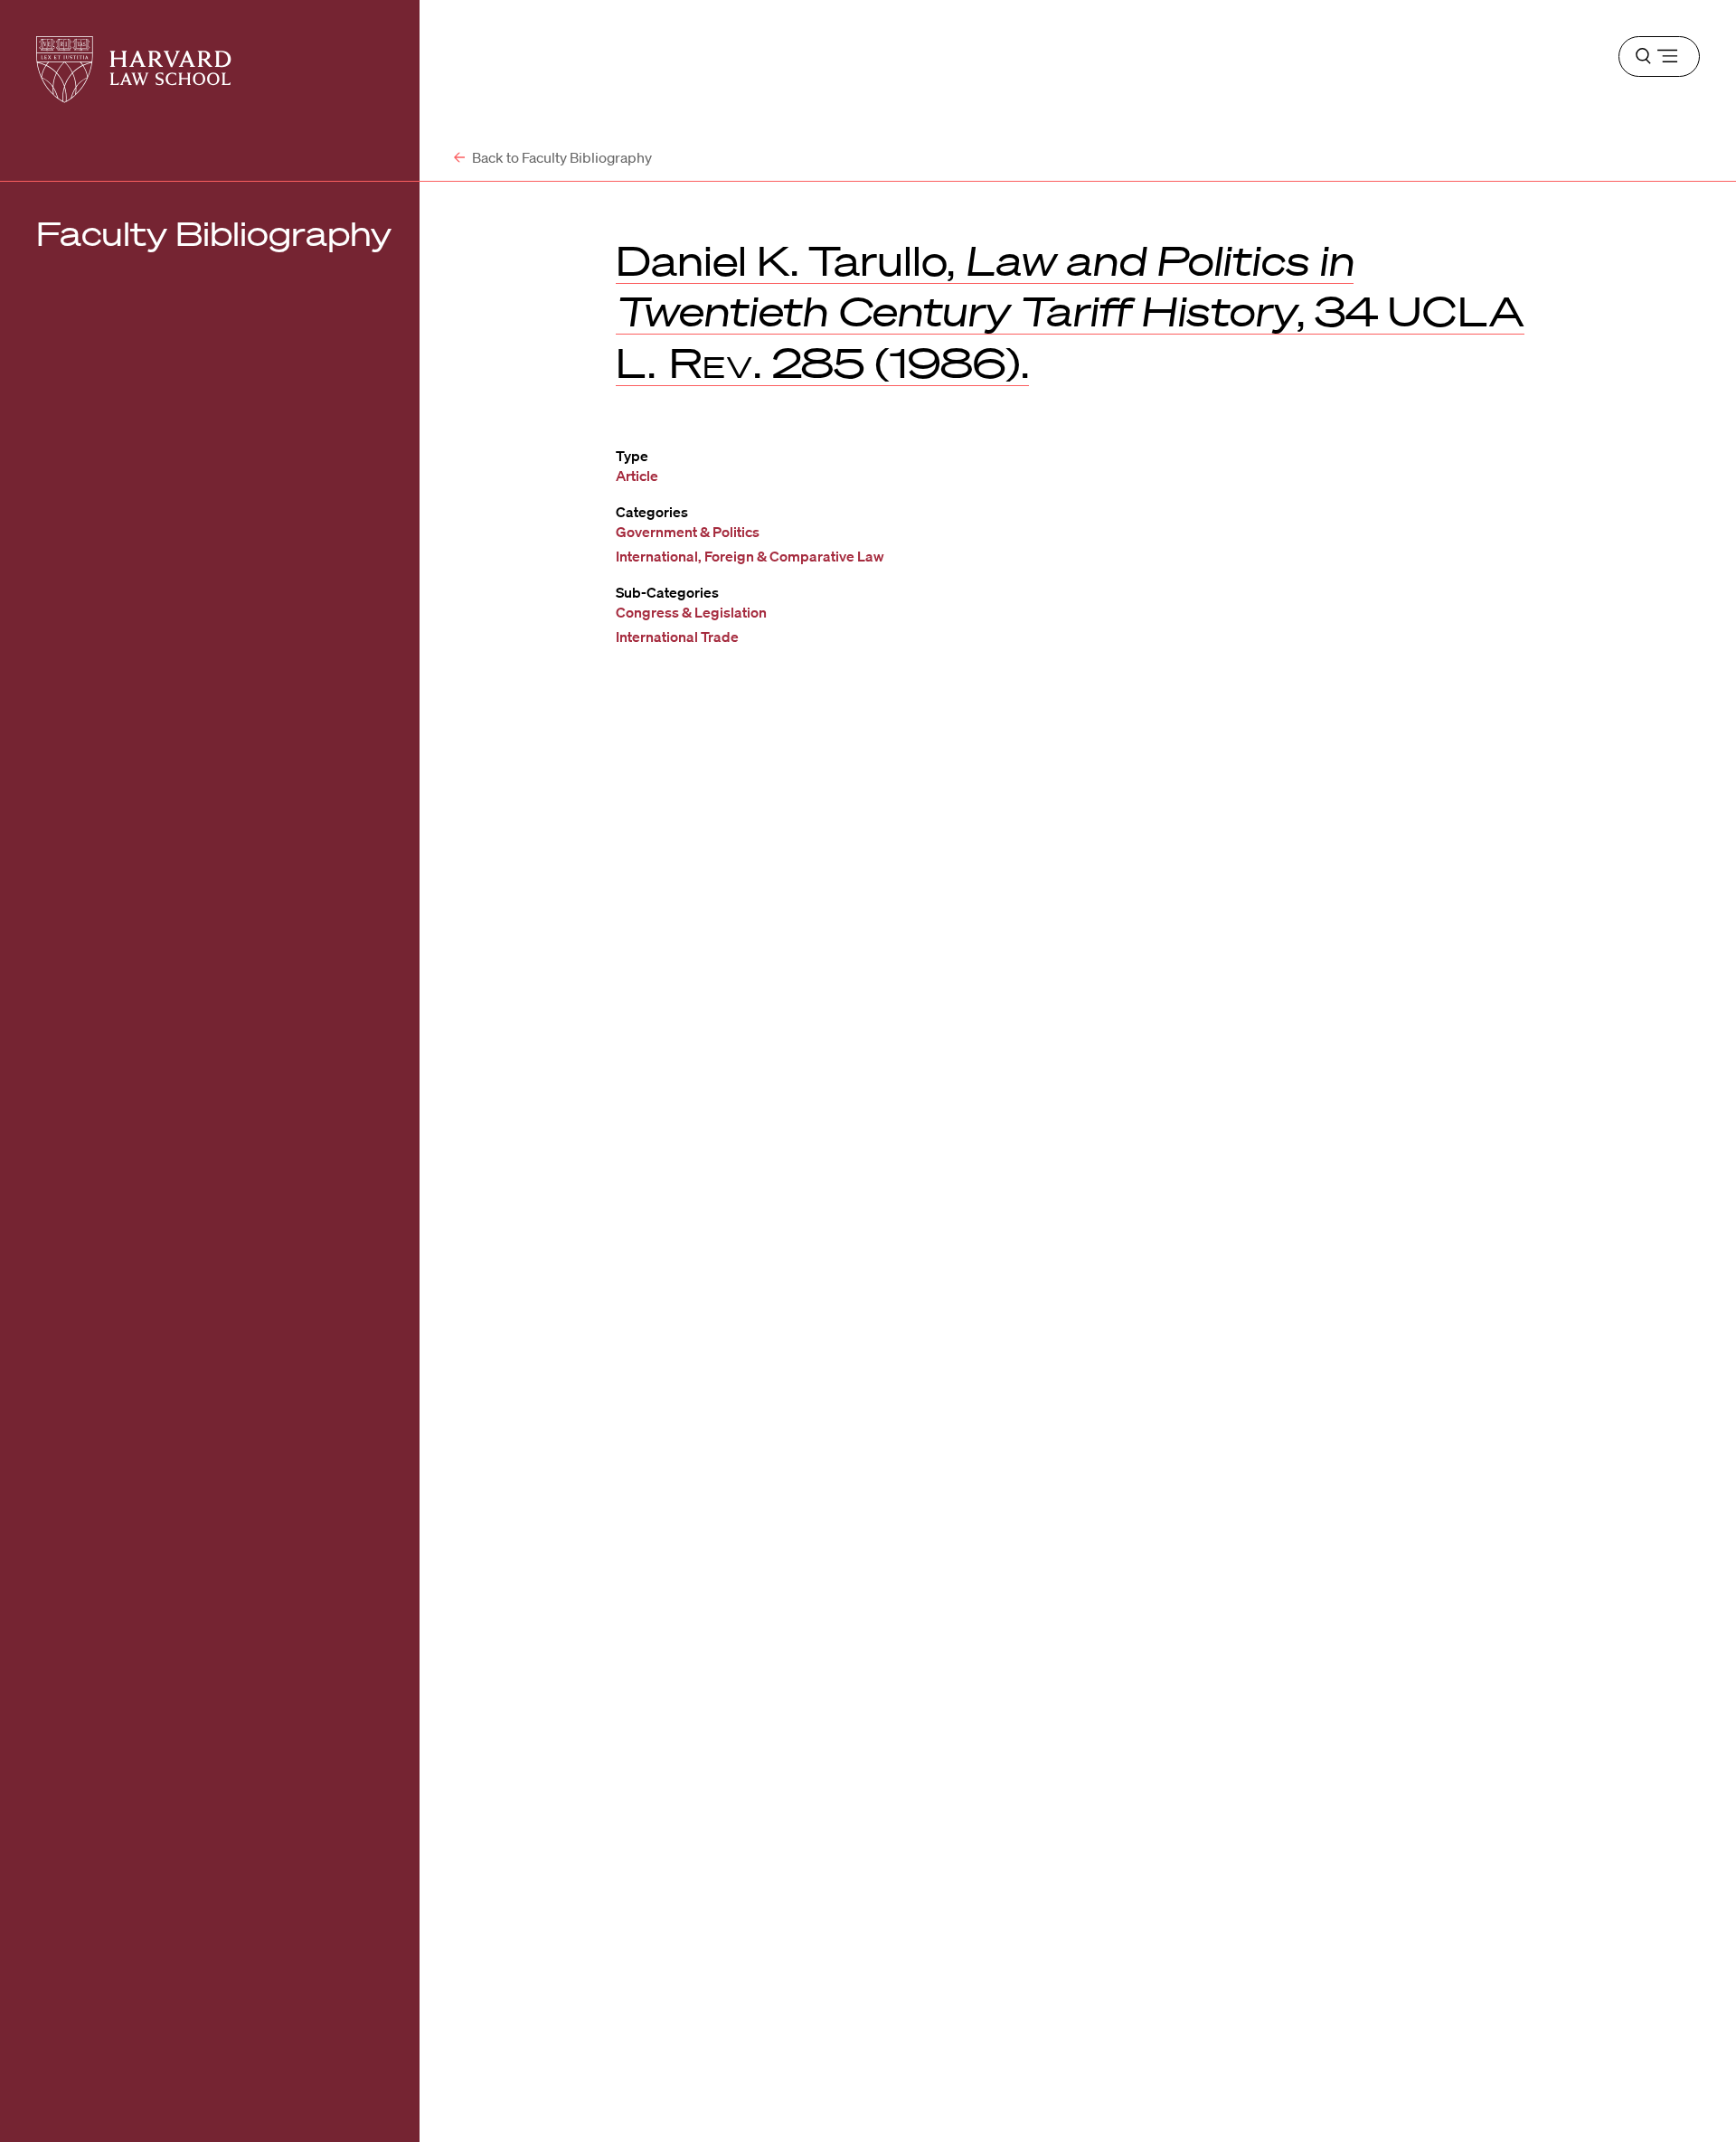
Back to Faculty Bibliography (561, 157)
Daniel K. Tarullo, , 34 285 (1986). (1071, 311)
